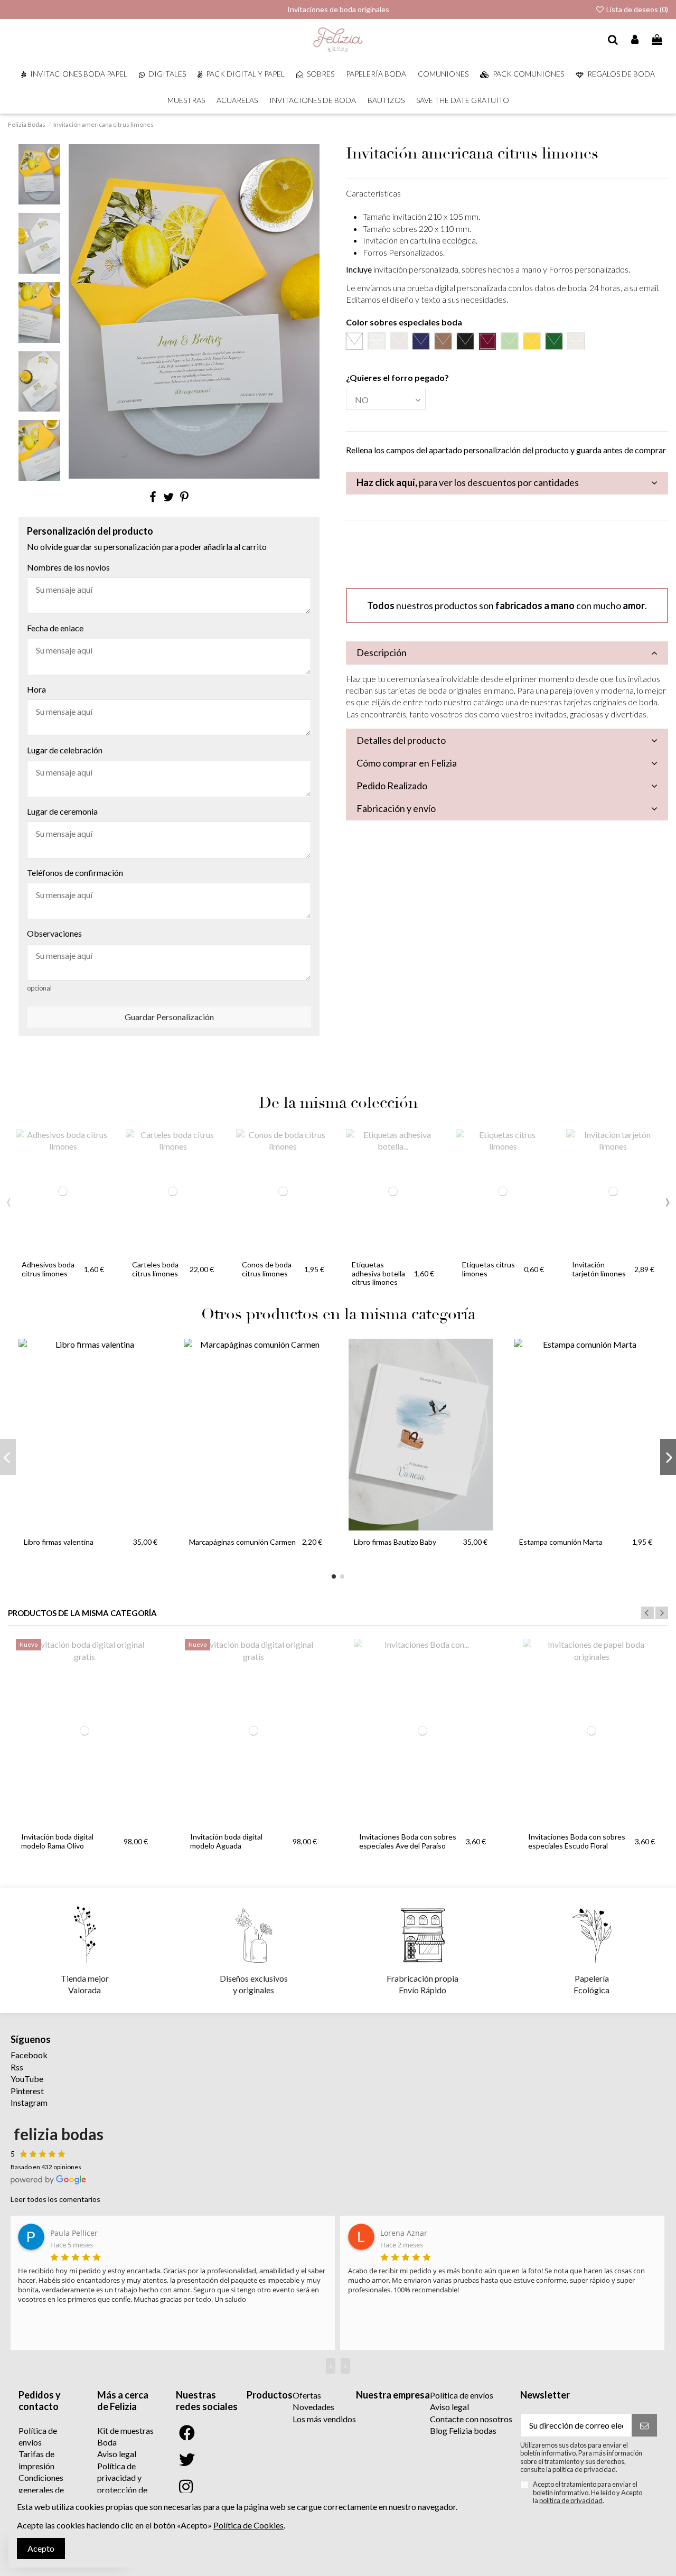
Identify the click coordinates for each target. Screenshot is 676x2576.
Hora (36, 689)
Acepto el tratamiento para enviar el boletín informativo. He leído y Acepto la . (588, 2493)
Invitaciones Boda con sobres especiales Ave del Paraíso (408, 1841)
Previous (647, 1613)
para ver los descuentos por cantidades (468, 482)
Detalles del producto (401, 740)
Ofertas (307, 2395)
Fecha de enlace (55, 628)
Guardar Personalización (169, 1017)
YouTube (27, 2079)
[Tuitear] (168, 497)
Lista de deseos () (636, 9)
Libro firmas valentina (59, 1542)
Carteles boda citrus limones (155, 1269)
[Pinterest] (184, 497)
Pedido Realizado (392, 786)
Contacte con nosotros (471, 2419)
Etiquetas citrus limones (489, 1269)
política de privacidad (571, 2500)
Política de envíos (462, 2395)
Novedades (313, 2407)
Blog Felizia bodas (463, 2430)
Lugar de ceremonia (62, 811)
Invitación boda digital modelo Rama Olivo (57, 1841)
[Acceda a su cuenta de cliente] (635, 40)
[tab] (507, 483)
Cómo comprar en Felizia (407, 763)
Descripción (382, 652)
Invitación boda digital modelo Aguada (226, 1841)
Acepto (41, 2548)
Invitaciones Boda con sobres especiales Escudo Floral (577, 1841)
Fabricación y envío (396, 808)
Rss (17, 2067)
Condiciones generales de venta (41, 2489)
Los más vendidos (324, 2419)
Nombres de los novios (68, 567)
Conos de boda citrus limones (267, 1269)
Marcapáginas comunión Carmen (242, 1542)
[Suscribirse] (644, 2425)
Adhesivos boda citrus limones (48, 1269)
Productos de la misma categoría (82, 1613)
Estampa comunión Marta (561, 1542)
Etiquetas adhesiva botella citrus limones (378, 1273)
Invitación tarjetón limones (599, 1269)
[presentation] (9, 1200)
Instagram (29, 2102)
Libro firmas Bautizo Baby (395, 1542)
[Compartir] (153, 497)
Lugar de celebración (65, 750)
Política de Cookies (248, 2525)
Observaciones (54, 933)
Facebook (29, 2055)
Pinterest (27, 2091)
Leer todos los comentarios (55, 2199)
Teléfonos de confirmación (75, 872)
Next (662, 1613)
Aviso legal (117, 2454)
